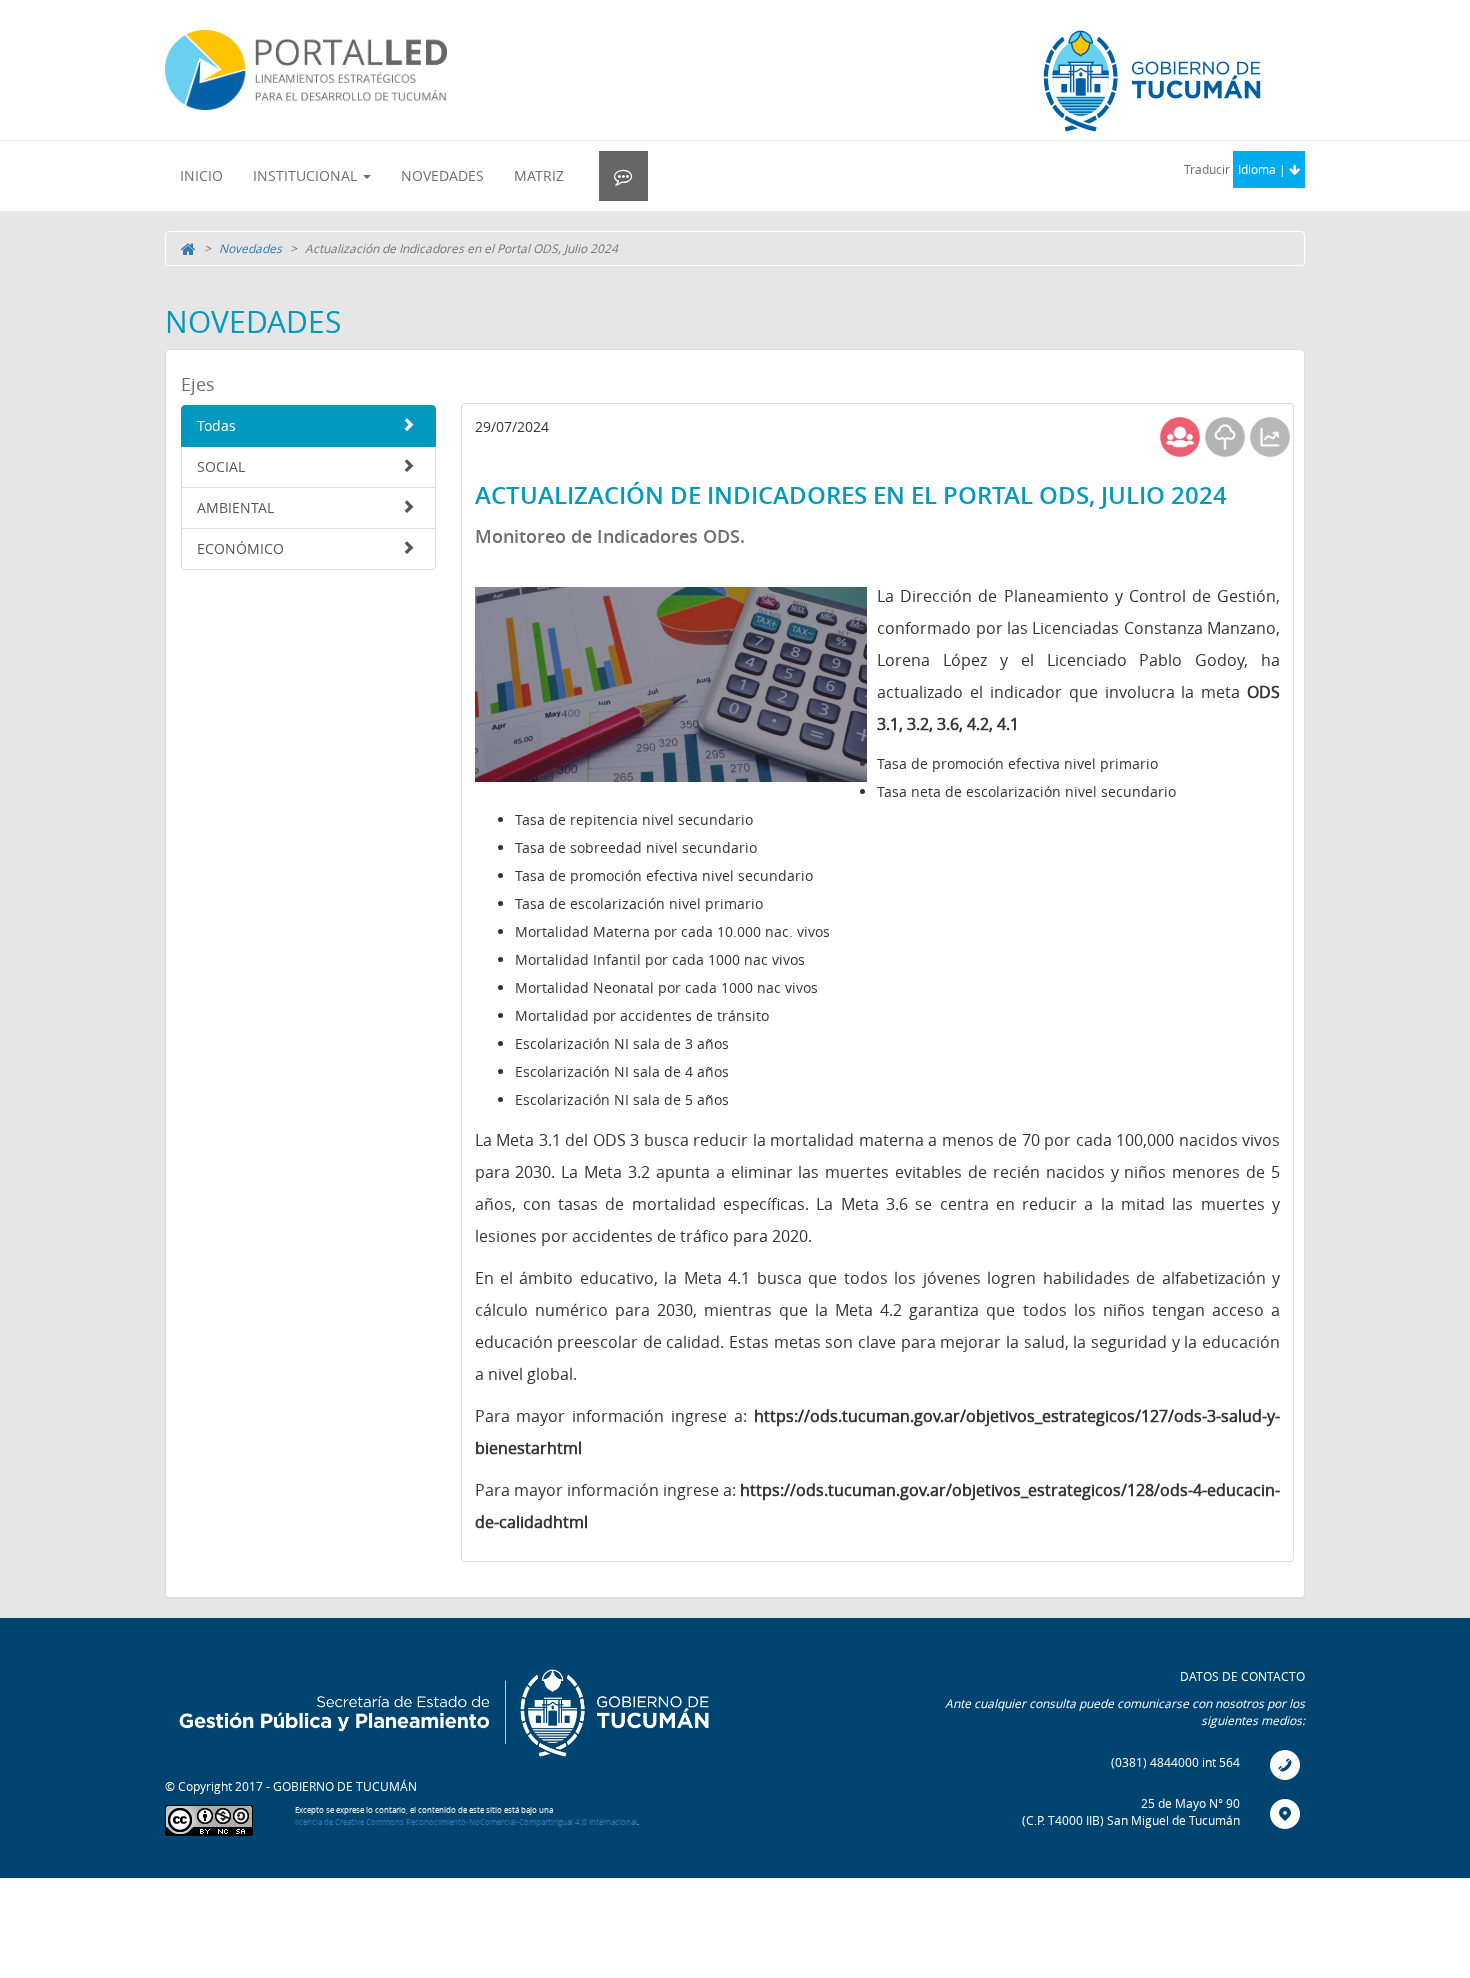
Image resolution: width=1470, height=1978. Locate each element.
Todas (216, 425)
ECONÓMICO (240, 548)
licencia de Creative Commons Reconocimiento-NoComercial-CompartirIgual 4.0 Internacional (466, 1822)
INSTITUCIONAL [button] (307, 175)
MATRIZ (539, 175)
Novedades (250, 248)
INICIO (201, 175)
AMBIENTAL (235, 507)
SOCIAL (221, 466)
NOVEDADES (442, 175)
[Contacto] (623, 176)
